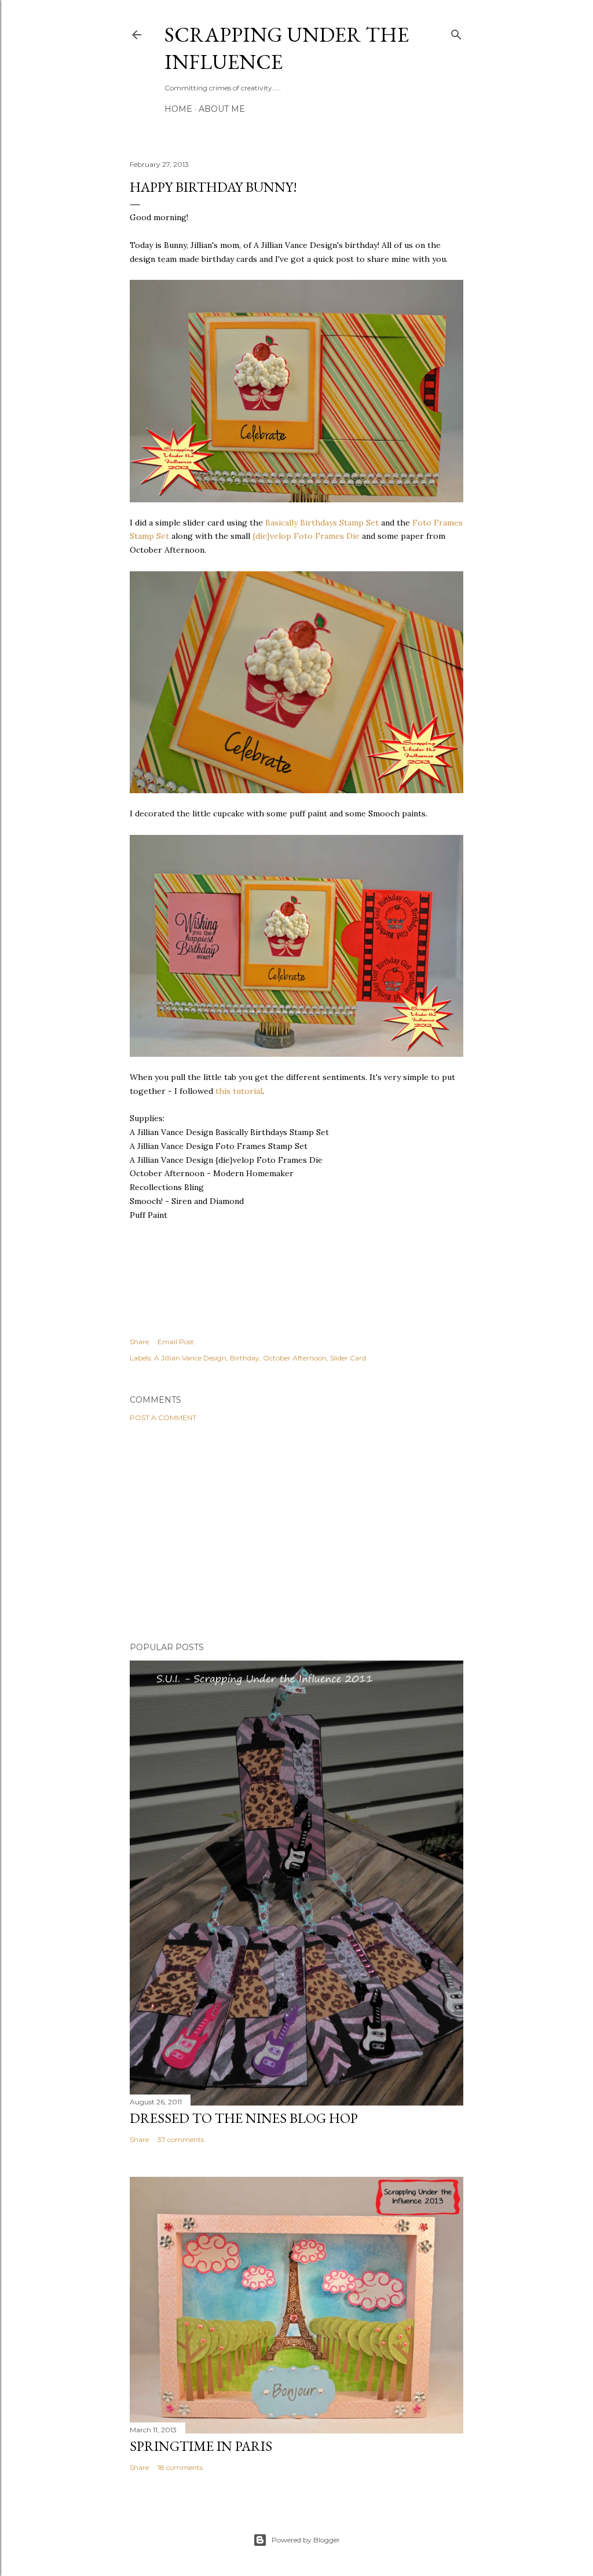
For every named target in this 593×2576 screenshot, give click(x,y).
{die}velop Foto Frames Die (305, 536)
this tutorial (238, 1091)
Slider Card (348, 1358)
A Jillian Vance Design (190, 1358)
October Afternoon (295, 1358)
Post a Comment (163, 1417)
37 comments (181, 2139)
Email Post (176, 1342)
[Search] (456, 32)
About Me (222, 109)
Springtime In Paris (201, 2446)
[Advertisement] (296, 1532)
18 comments (180, 2467)
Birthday (245, 1358)
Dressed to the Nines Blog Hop (244, 2118)
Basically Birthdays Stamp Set (323, 523)
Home (178, 109)
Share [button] (139, 1342)
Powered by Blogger (306, 2540)
